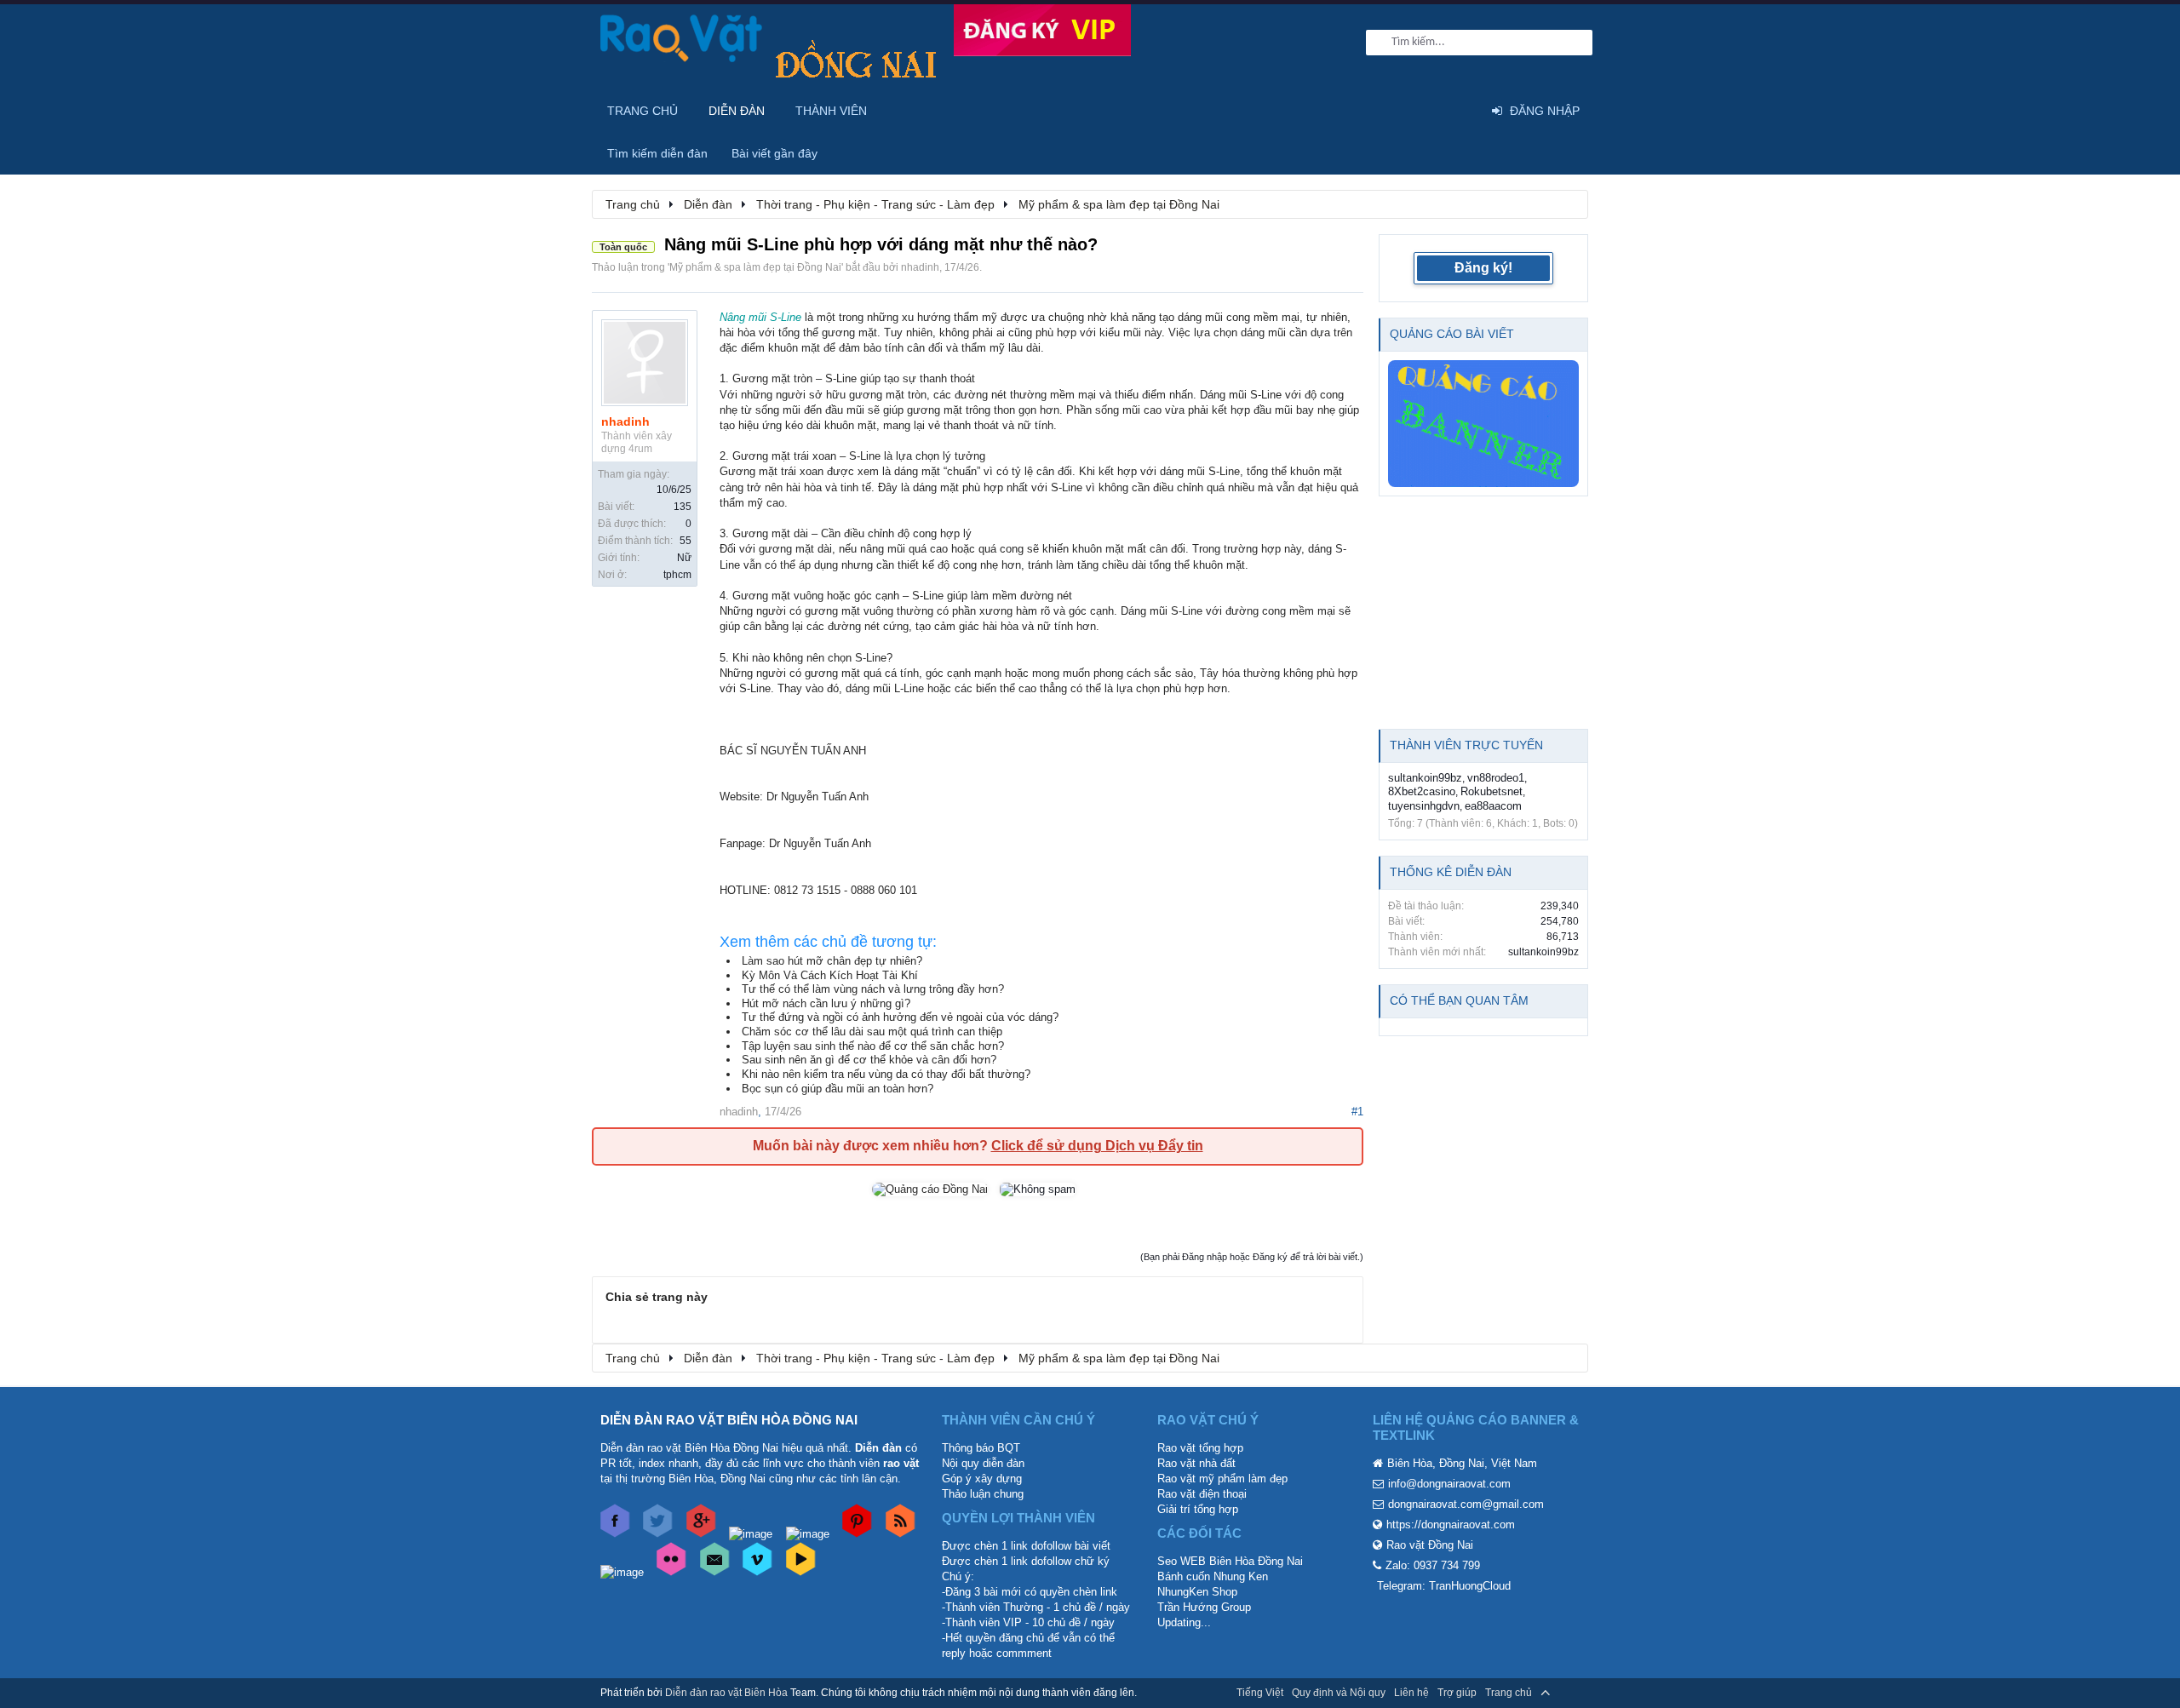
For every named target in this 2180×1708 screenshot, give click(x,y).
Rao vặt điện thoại (1202, 1494)
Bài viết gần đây (774, 153)
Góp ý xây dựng (982, 1479)
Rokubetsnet (1492, 791)
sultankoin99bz (1425, 778)
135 (683, 507)
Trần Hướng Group (1204, 1607)
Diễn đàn (737, 111)
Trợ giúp (1457, 1693)
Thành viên (831, 111)
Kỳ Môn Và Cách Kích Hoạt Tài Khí (830, 975)
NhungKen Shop (1197, 1592)
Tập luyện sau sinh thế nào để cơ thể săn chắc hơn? (873, 1046)
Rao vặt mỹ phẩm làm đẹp (1222, 1479)
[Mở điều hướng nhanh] (1566, 203)
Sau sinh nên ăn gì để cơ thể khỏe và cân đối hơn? (869, 1060)
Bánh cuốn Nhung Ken (1213, 1576)
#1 (1357, 1112)
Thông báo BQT (981, 1448)
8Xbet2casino (1422, 791)
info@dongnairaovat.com (1449, 1484)
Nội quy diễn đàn (983, 1463)
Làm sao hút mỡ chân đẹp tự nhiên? (832, 961)
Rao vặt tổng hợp (1200, 1448)
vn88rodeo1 (1496, 778)
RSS (1569, 1693)
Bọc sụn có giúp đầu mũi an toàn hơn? (838, 1089)
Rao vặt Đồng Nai (1430, 1545)
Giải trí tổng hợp (1198, 1509)
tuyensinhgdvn (1424, 806)
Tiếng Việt (1260, 1693)
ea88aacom (1493, 806)
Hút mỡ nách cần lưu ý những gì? (826, 1003)
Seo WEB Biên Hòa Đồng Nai (1230, 1561)
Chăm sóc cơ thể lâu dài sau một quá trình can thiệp (872, 1032)
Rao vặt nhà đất (1196, 1463)
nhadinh (920, 267)
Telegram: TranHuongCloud (1444, 1586)
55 (686, 541)
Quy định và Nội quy (1339, 1693)
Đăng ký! (1483, 268)
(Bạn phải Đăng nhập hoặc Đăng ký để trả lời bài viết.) (1252, 1257)
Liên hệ (1411, 1693)
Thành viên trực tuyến (1466, 745)
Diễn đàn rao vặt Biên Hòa (726, 1693)
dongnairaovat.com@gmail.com (1466, 1504)
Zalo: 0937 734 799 (1433, 1565)
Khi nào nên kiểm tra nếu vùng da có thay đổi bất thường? (886, 1074)
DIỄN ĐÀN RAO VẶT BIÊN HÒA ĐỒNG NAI (729, 1420)
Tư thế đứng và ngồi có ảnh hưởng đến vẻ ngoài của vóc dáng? (900, 1017)
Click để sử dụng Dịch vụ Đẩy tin (1097, 1146)
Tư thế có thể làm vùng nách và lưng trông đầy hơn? (873, 989)
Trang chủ (643, 111)
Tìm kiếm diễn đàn (657, 153)
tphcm (677, 575)
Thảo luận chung (983, 1494)
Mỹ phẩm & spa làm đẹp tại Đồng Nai (755, 267)
